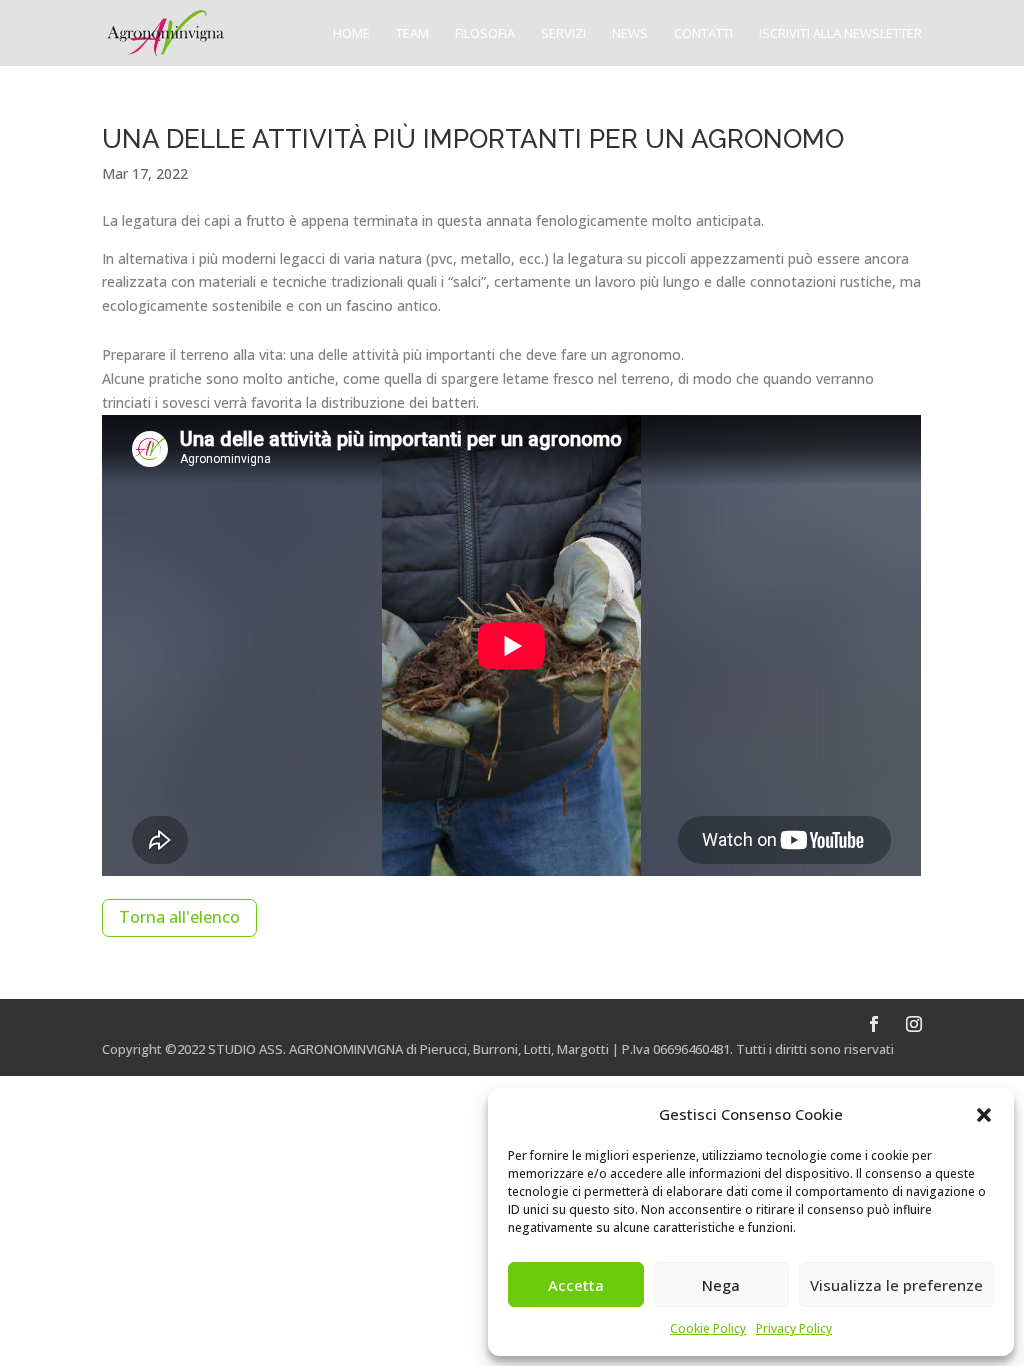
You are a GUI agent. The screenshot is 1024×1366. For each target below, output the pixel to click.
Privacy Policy (794, 1328)
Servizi (563, 34)
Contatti (703, 34)
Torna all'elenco (179, 917)
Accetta (576, 1285)
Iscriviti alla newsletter (840, 34)
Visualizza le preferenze (896, 1285)
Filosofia (485, 34)
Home (351, 34)
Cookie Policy (708, 1328)
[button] (984, 1115)
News (630, 34)
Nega (721, 1285)
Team (412, 34)
